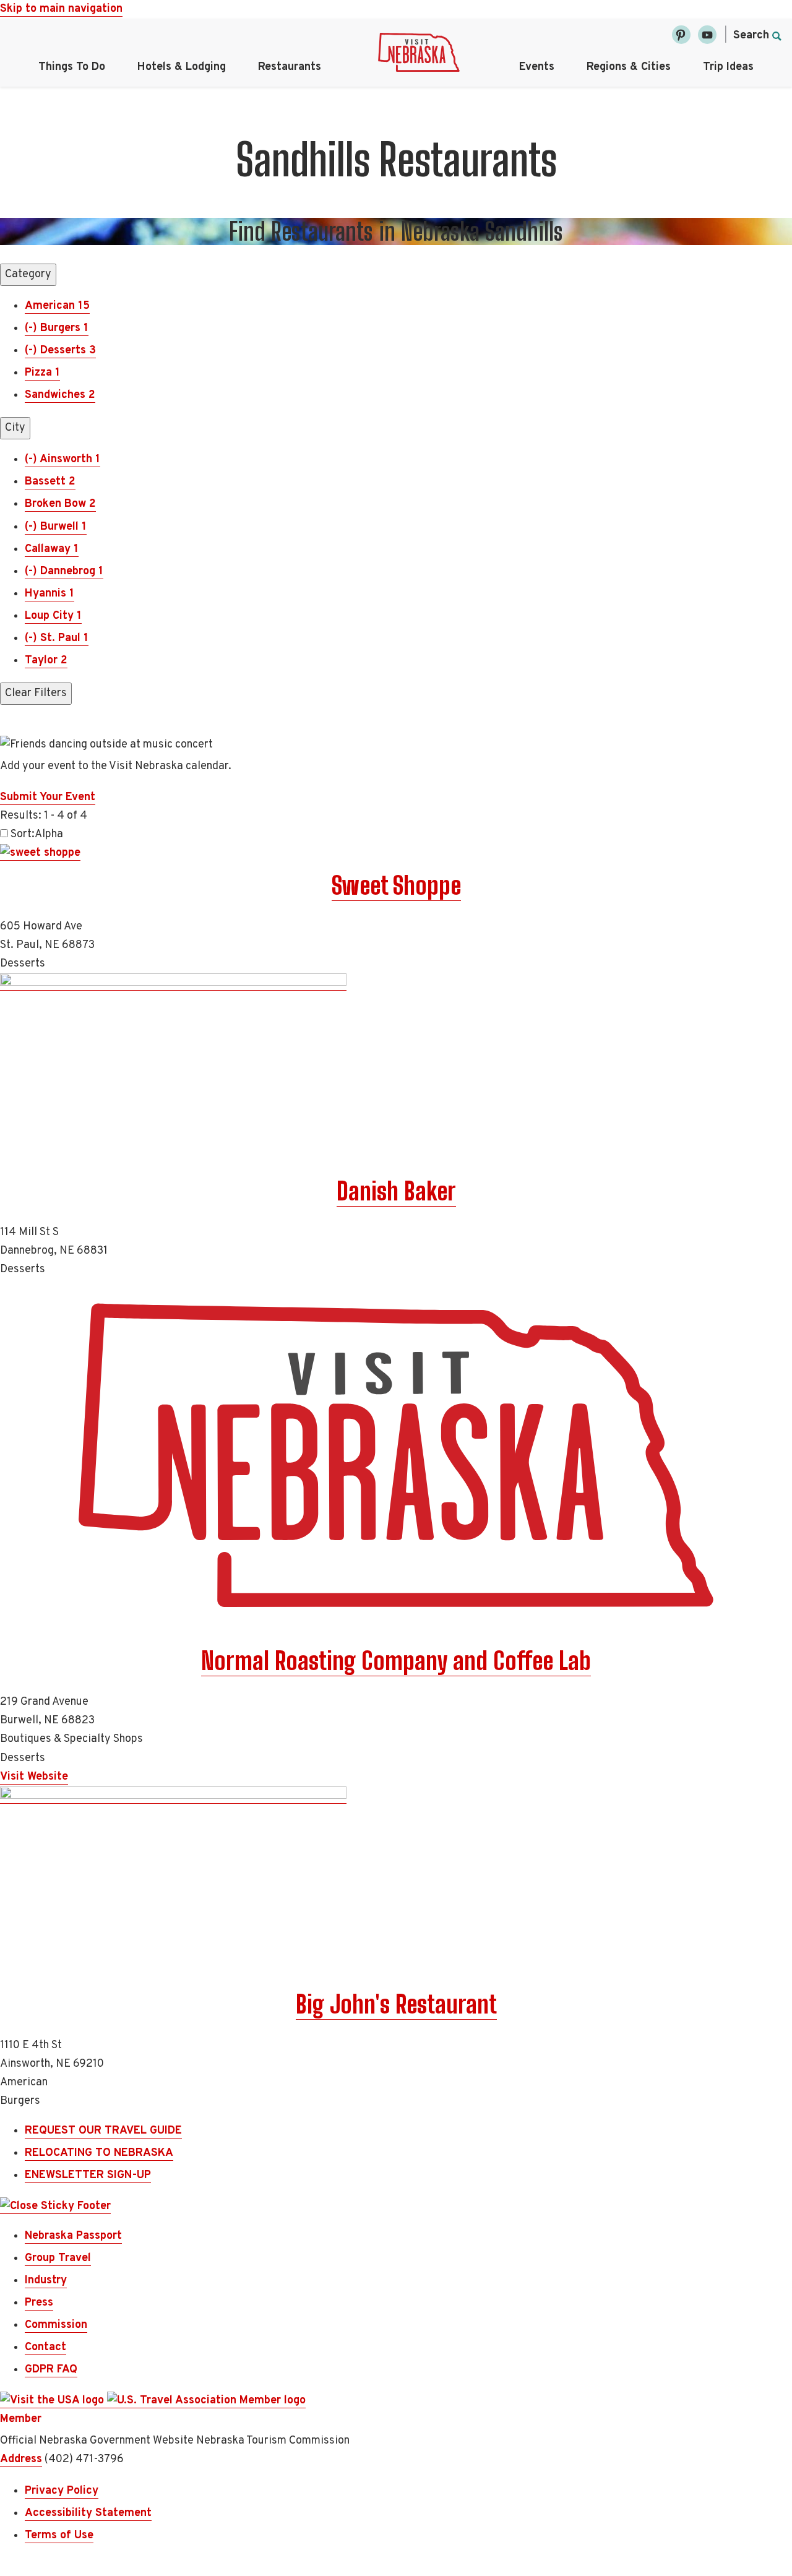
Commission (56, 2325)
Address (21, 2459)
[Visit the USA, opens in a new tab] (54, 2401)
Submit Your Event (48, 797)
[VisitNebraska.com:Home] (419, 56)
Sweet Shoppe (396, 885)
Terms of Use (59, 2535)
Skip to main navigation (61, 9)
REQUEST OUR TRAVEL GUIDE (103, 2131)
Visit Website (34, 1777)
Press (39, 2303)
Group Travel (58, 2258)
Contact (45, 2347)
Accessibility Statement (88, 2513)
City (15, 428)
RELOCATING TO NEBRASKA (99, 2153)
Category (28, 274)
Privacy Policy (62, 2491)
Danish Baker (396, 1191)
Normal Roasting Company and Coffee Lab (396, 1661)
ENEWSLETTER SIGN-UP (88, 2175)
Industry (46, 2281)
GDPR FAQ (51, 2370)
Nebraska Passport (73, 2236)
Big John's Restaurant (396, 2004)
